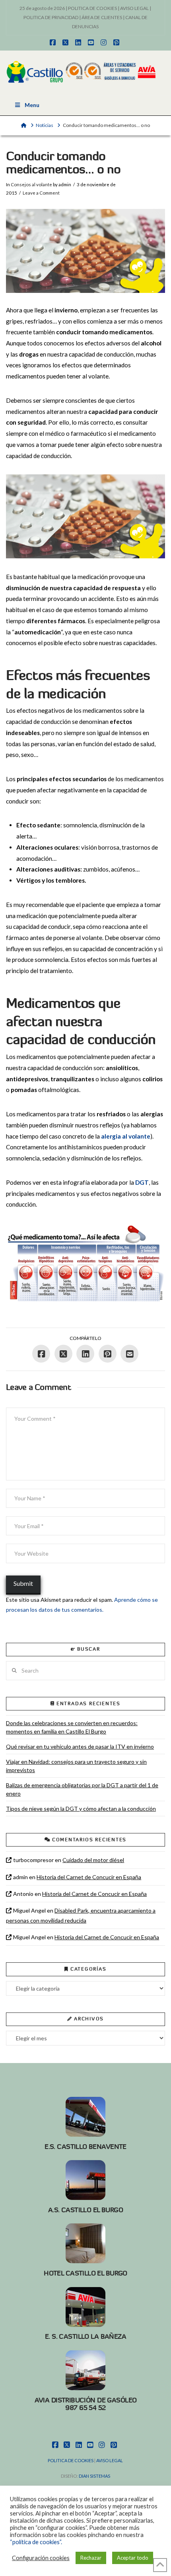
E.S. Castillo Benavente (85, 2147)
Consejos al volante (31, 184)
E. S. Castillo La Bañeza (85, 2336)
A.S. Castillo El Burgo (85, 2210)
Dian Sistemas (94, 2476)
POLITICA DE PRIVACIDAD (51, 17)
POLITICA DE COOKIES (92, 8)
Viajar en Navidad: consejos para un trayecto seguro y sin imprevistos (76, 1766)
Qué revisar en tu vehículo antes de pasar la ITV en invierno (80, 1746)
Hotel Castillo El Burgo (85, 2273)
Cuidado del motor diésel (93, 1860)
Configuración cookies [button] (41, 2558)
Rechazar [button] (91, 2558)
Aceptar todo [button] (133, 2558)
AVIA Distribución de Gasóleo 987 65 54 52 (86, 2404)
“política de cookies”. (36, 2542)
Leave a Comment (41, 193)
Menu (32, 105)
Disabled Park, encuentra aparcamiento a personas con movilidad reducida (81, 1915)
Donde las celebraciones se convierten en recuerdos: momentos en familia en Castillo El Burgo (72, 1727)
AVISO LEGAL (134, 8)
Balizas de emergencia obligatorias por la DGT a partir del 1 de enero (82, 1789)
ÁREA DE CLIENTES (102, 17)
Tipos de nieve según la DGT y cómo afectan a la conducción (81, 1809)
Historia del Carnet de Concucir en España (89, 1877)
